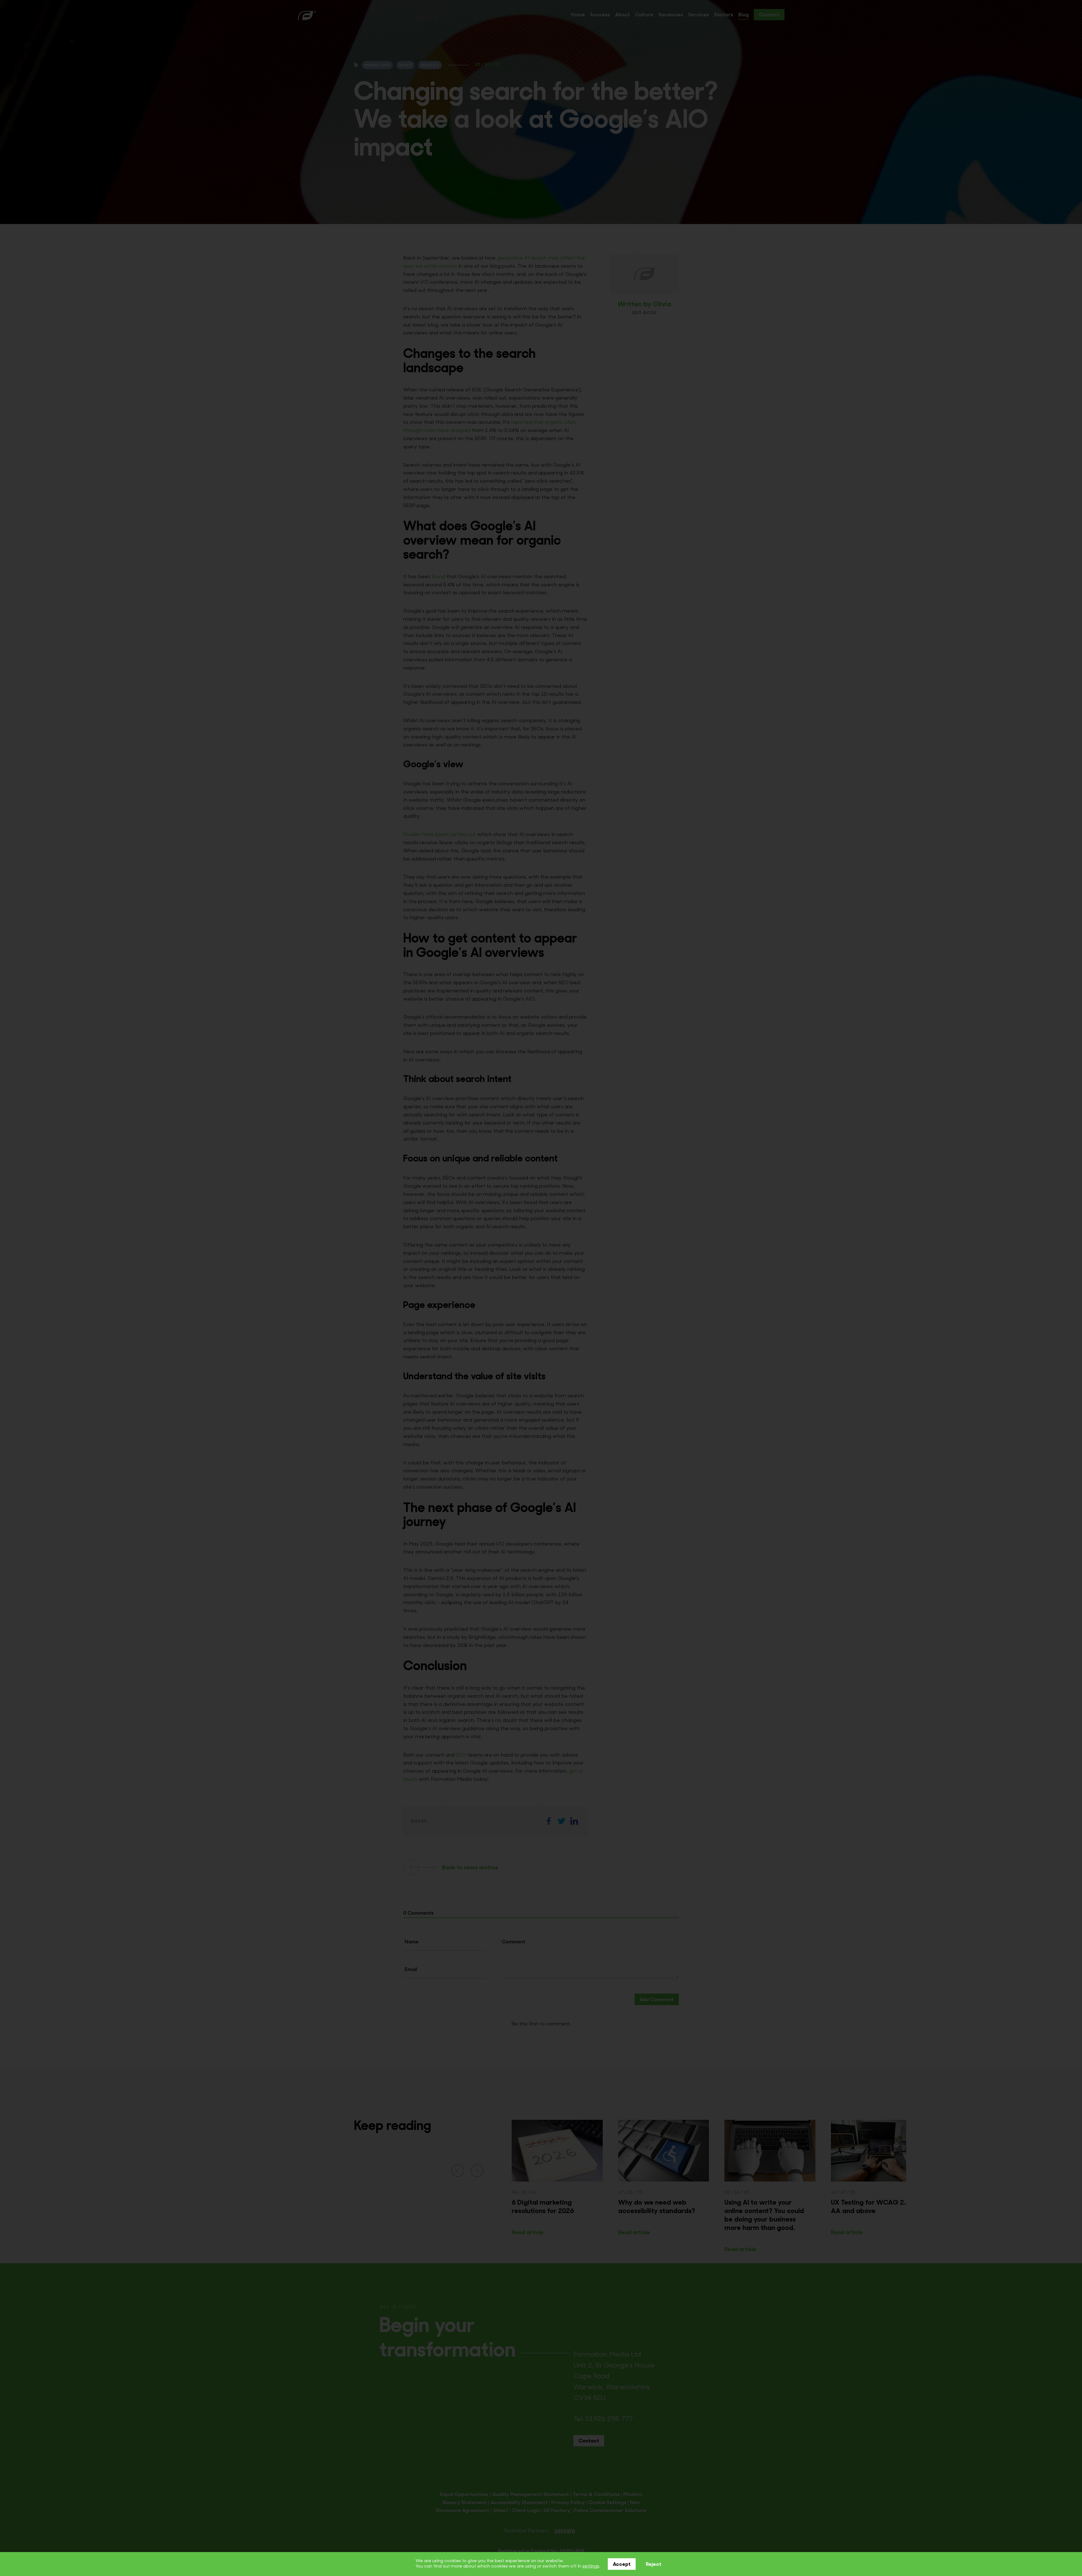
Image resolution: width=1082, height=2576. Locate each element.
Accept (622, 2565)
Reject (654, 2565)
